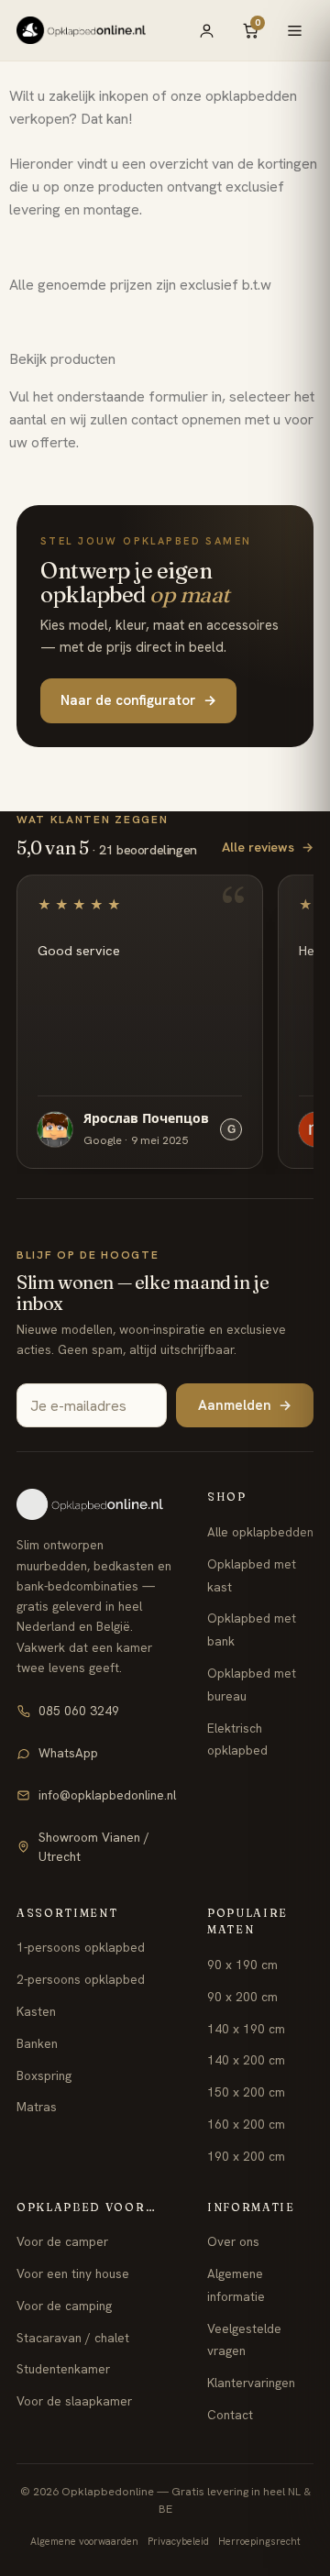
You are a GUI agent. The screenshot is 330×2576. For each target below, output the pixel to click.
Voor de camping (64, 2306)
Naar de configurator (138, 700)
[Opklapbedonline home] (81, 30)
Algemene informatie (236, 2285)
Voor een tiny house (73, 2273)
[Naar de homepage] (96, 1504)
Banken (37, 2043)
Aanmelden (245, 1405)
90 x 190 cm (242, 1965)
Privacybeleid (178, 2541)
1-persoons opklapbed (81, 1947)
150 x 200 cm (246, 2092)
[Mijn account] (206, 30)
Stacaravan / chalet (73, 2338)
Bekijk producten (62, 359)
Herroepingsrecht (259, 2541)
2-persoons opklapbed (81, 1979)
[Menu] (294, 30)
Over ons (233, 2241)
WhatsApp (68, 1753)
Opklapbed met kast (252, 1575)
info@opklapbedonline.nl (107, 1795)
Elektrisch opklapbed (237, 1739)
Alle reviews (268, 847)
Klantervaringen (251, 2383)
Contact (230, 2415)
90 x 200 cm (242, 1997)
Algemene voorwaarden (84, 2541)
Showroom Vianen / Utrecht (94, 1847)
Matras (37, 2107)
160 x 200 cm (246, 2124)
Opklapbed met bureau (252, 1684)
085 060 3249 (79, 1711)
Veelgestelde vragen (244, 2340)
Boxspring (44, 2075)
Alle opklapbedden (260, 1532)
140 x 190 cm (246, 2029)
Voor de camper (62, 2241)
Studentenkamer (63, 2369)
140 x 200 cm (246, 2060)
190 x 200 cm (246, 2156)
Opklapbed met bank (252, 1629)
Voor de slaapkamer (74, 2401)
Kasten (36, 2011)
